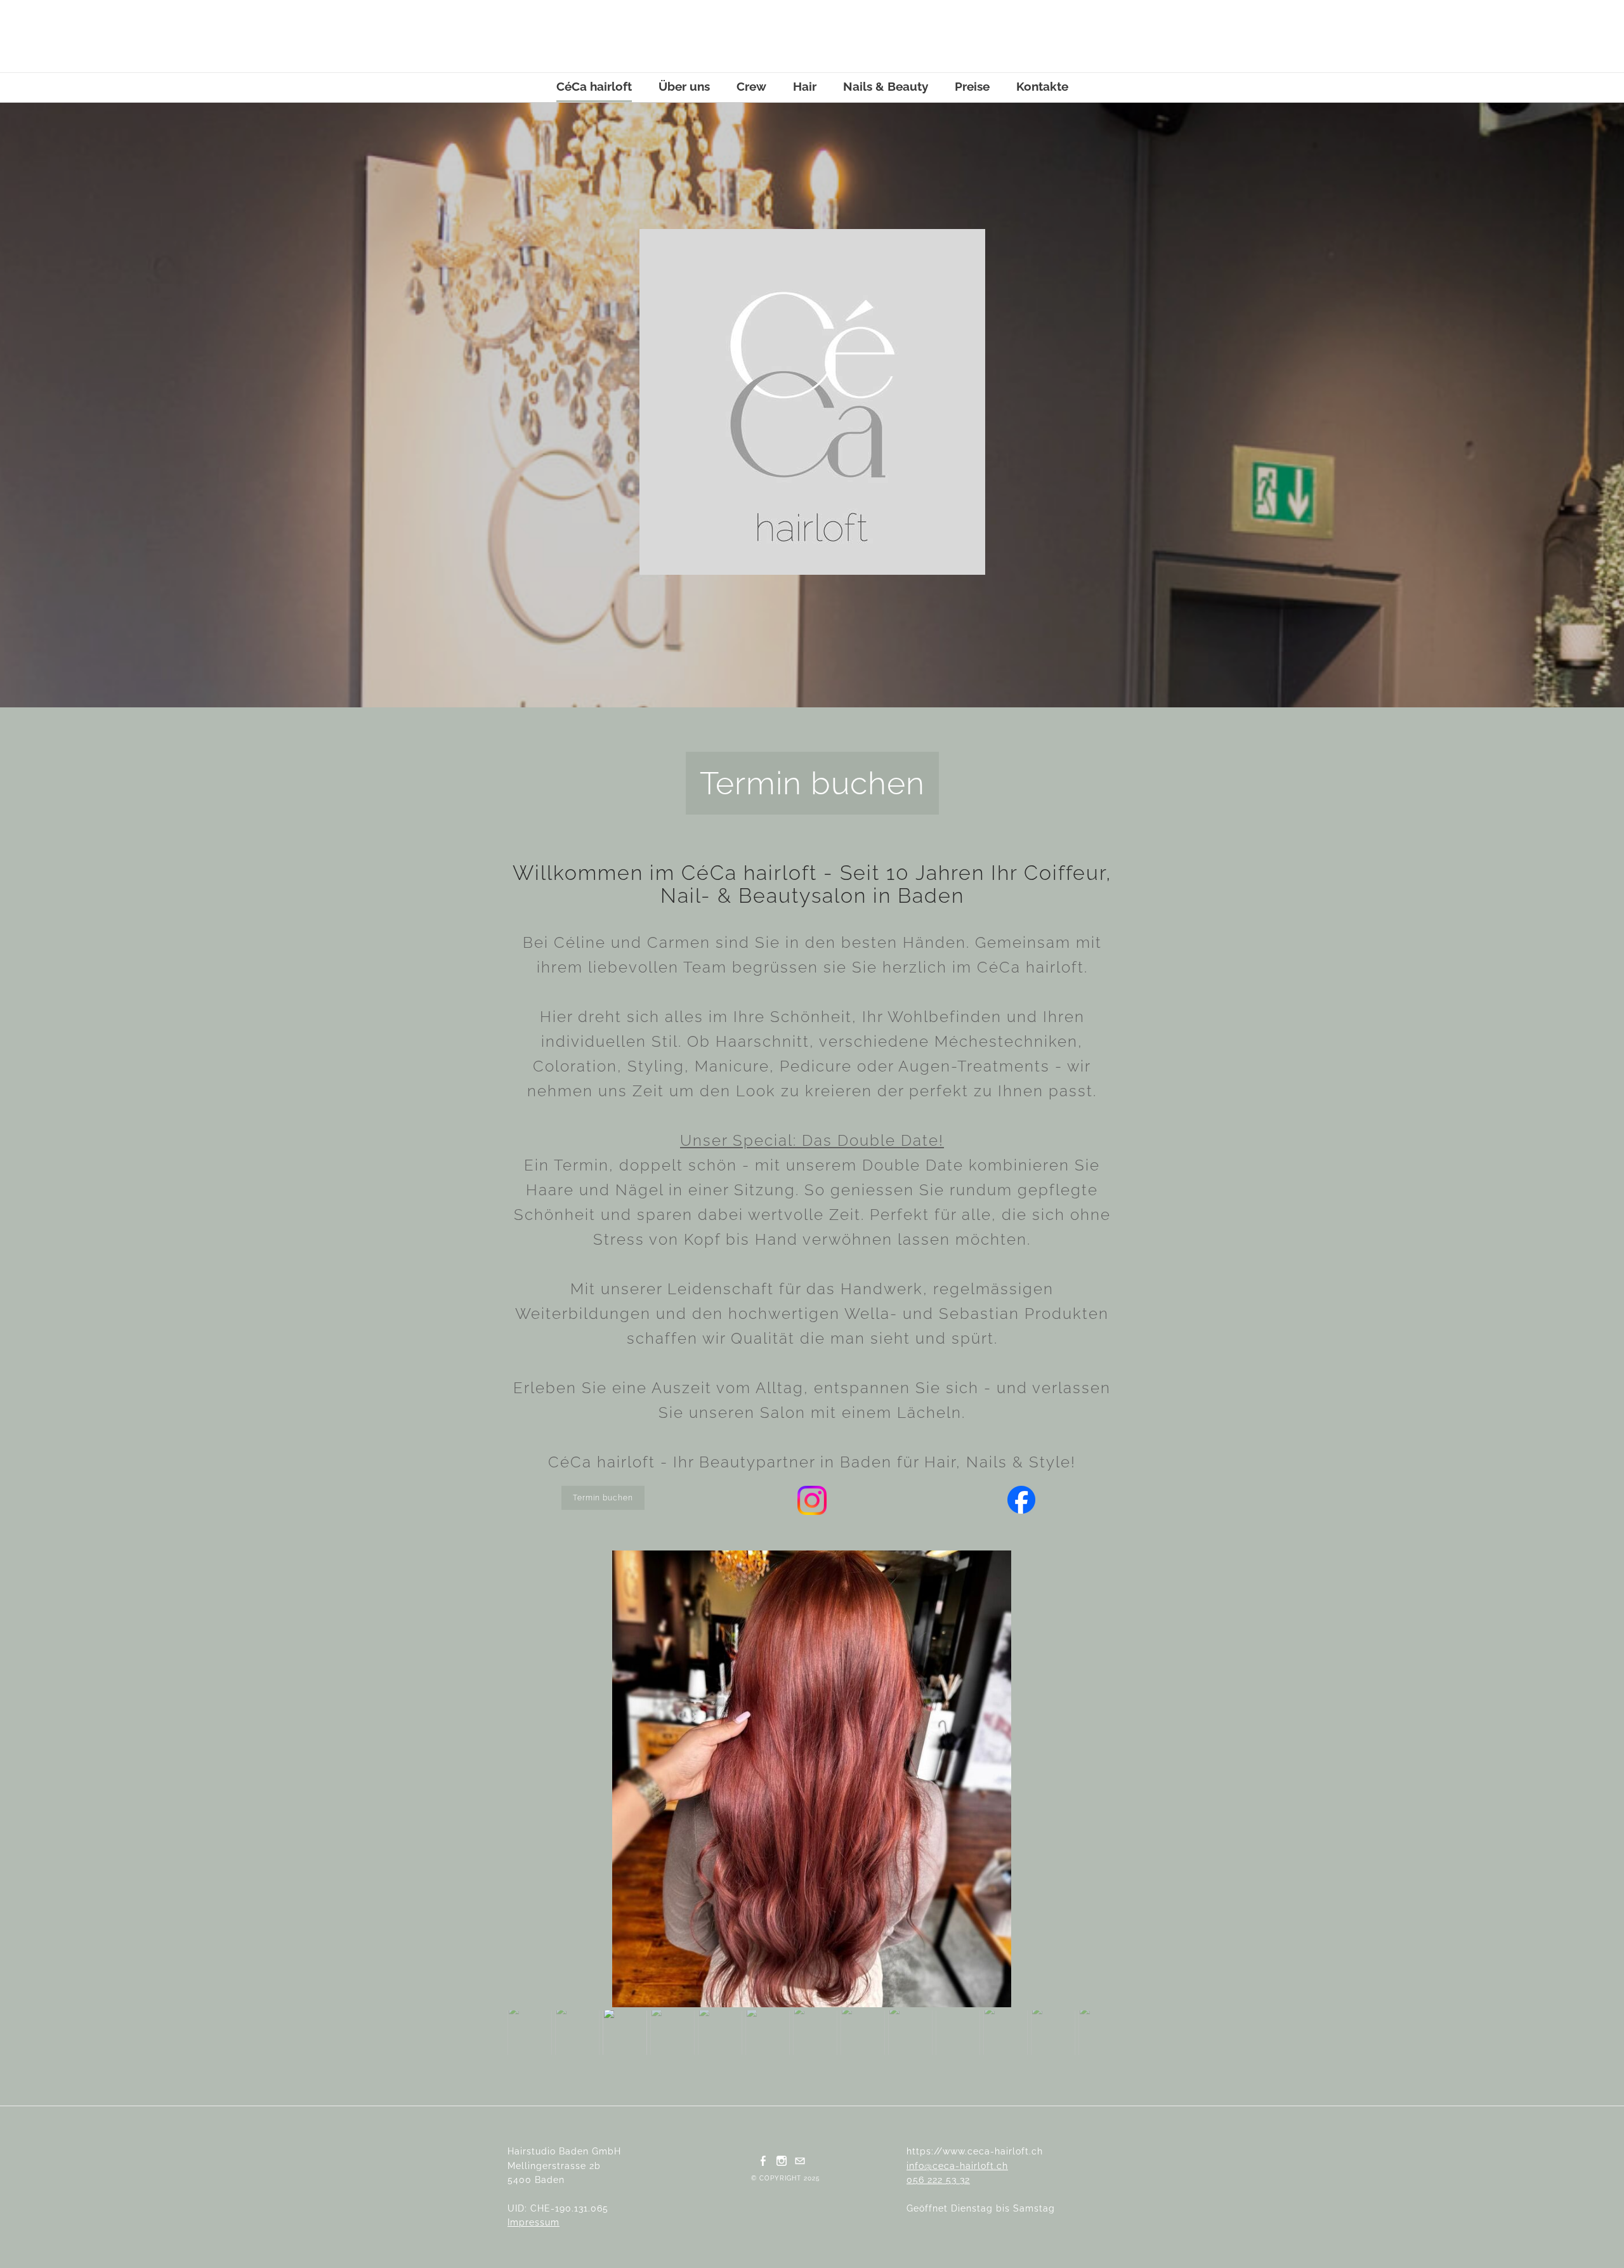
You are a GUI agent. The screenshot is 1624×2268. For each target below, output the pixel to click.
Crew (751, 86)
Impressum (534, 2222)
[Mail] (800, 2160)
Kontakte (1042, 86)
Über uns (684, 86)
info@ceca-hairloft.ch (957, 2166)
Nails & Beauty (886, 86)
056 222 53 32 (938, 2180)
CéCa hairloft (594, 86)
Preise (972, 86)
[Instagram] (782, 2160)
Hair (805, 86)
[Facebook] (763, 2160)
